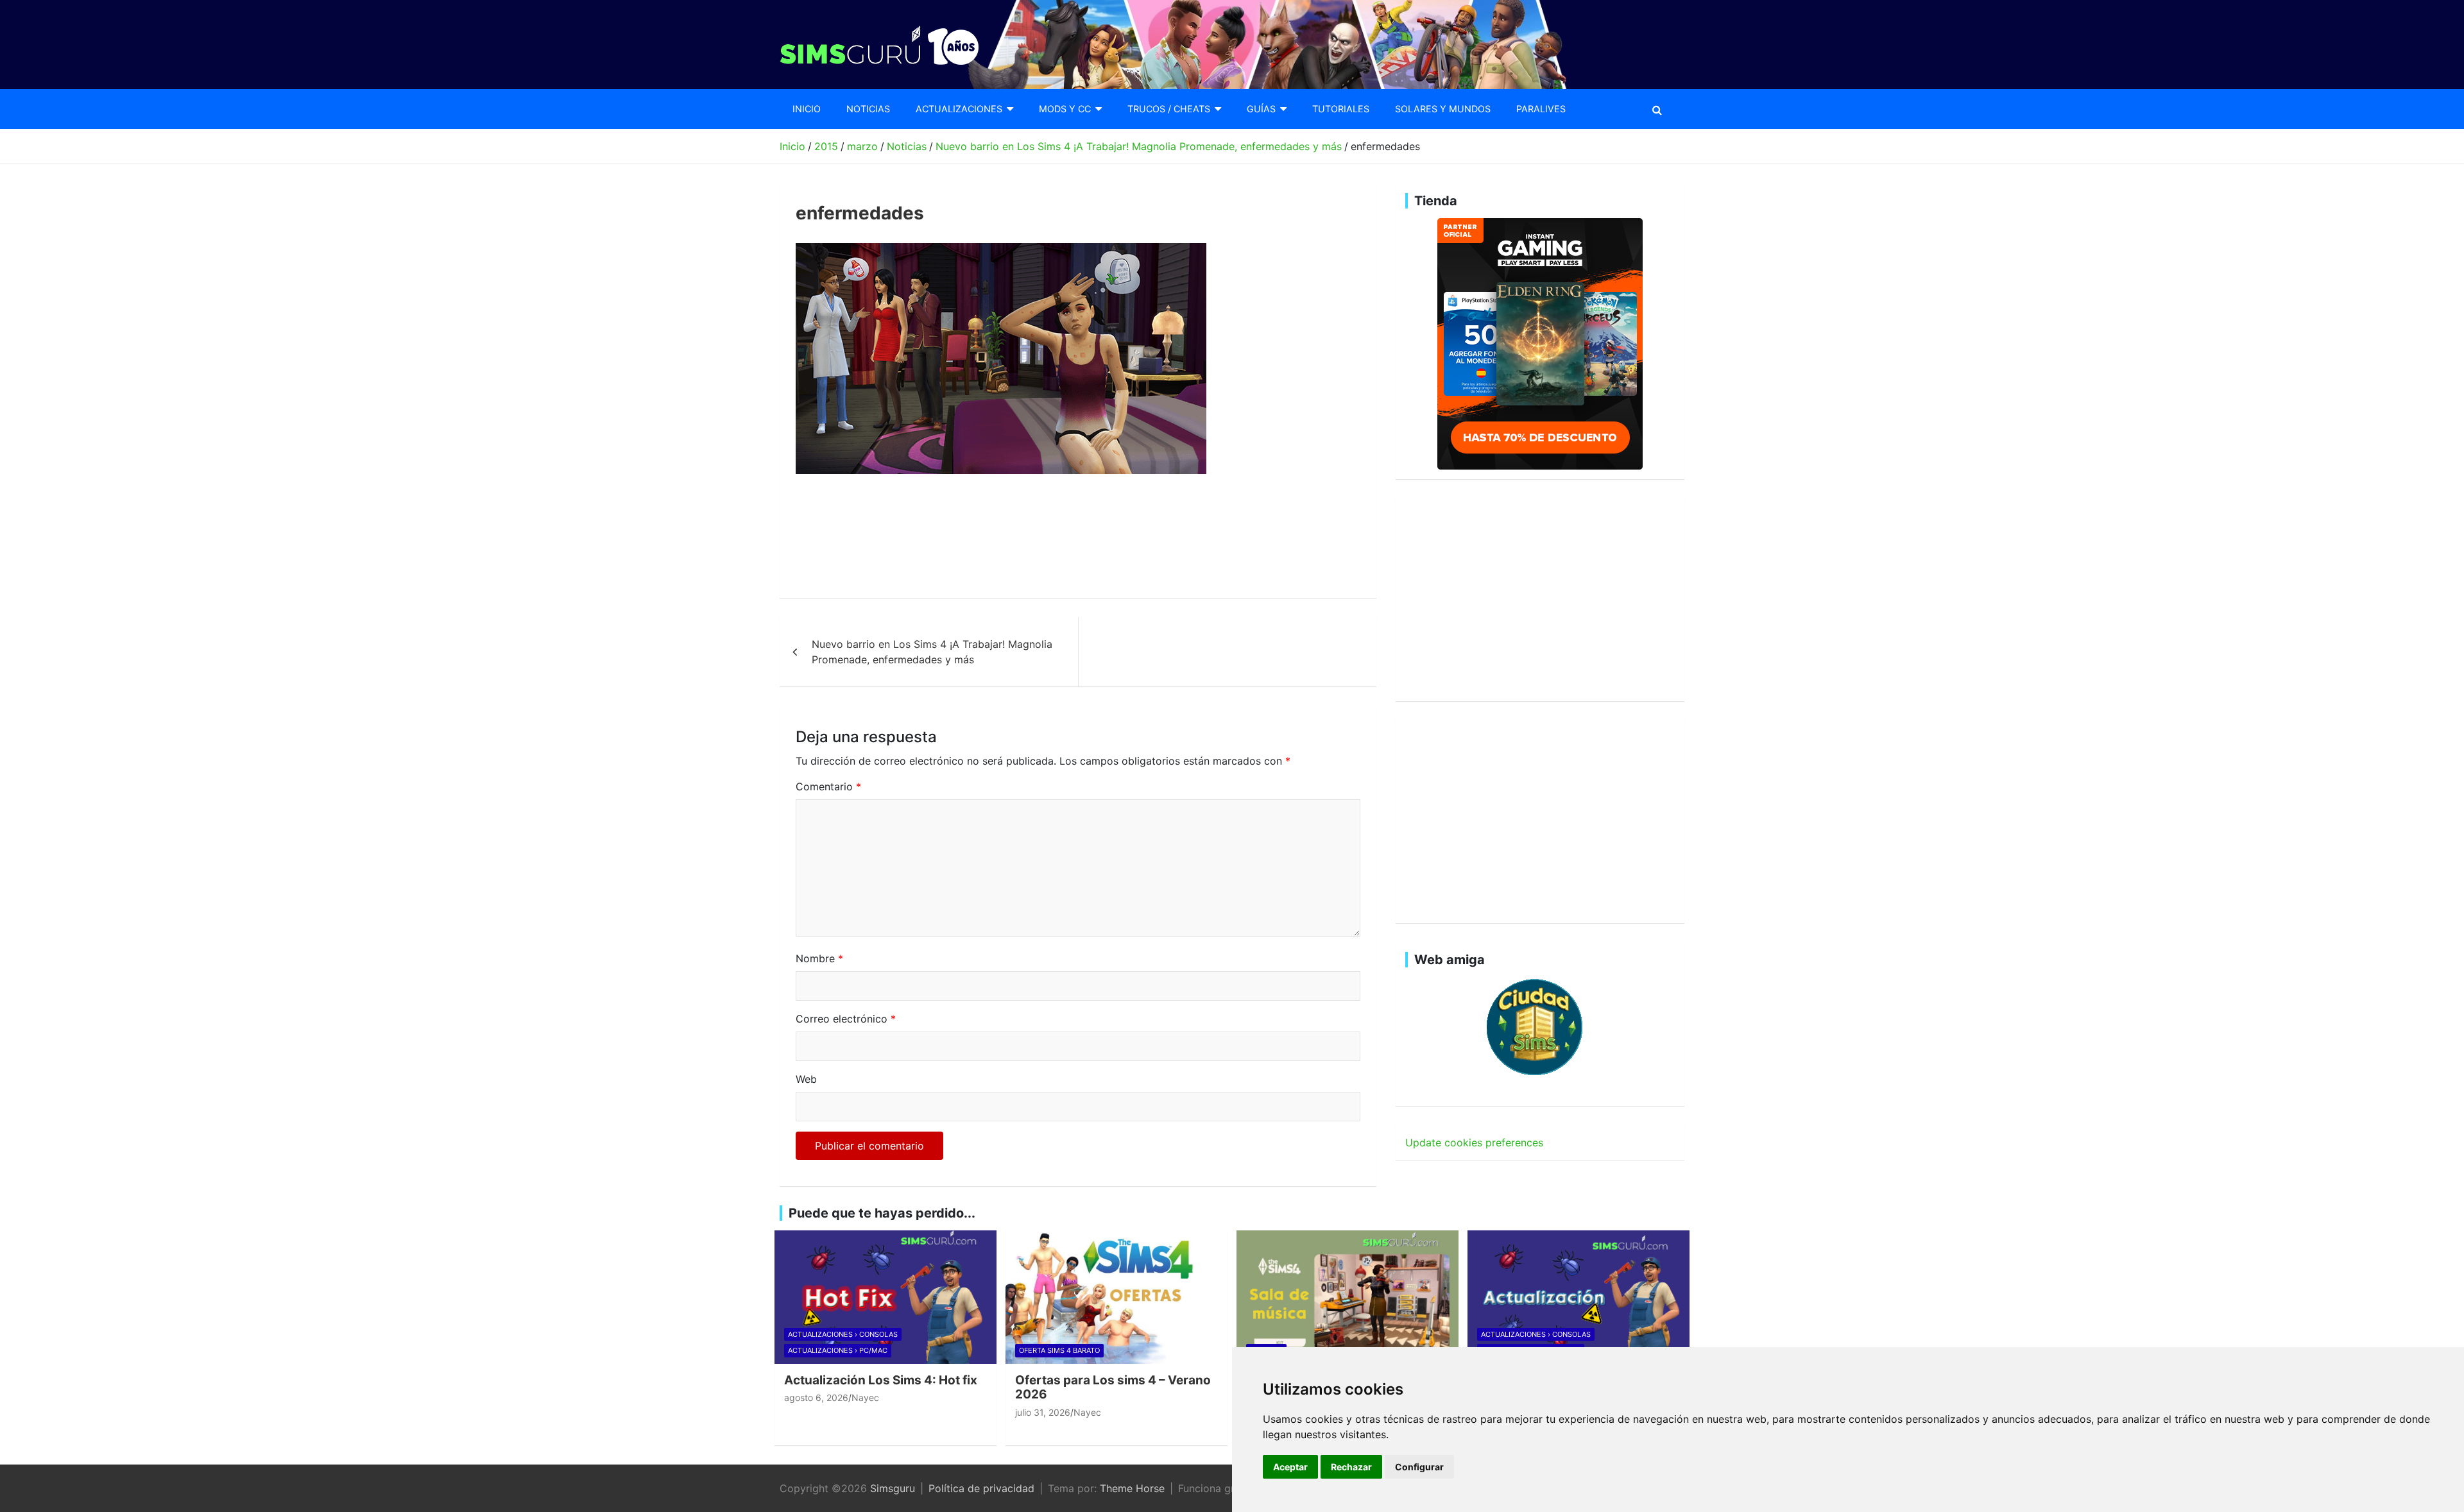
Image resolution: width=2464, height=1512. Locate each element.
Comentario (828, 786)
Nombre (819, 958)
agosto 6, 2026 (816, 1397)
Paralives (1541, 109)
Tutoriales (1341, 109)
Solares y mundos (1443, 109)
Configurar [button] (1419, 1467)
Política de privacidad (981, 1488)
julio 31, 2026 (1043, 1412)
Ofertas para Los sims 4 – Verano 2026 (1113, 1388)
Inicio (807, 109)
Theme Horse (1132, 1488)
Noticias (868, 109)
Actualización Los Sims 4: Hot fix (881, 1380)
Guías (1261, 109)
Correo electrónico (846, 1019)
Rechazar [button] (1351, 1467)
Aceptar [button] (1290, 1467)
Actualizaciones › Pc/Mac (838, 1350)
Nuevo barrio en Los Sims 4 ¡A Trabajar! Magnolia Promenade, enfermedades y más (932, 652)
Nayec (865, 1397)
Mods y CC (1065, 109)
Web (806, 1079)
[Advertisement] (1029, 536)
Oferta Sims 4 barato (1059, 1350)
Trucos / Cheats (1169, 109)
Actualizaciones (959, 109)
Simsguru (893, 1488)
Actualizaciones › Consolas (843, 1334)
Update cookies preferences (1474, 1142)
